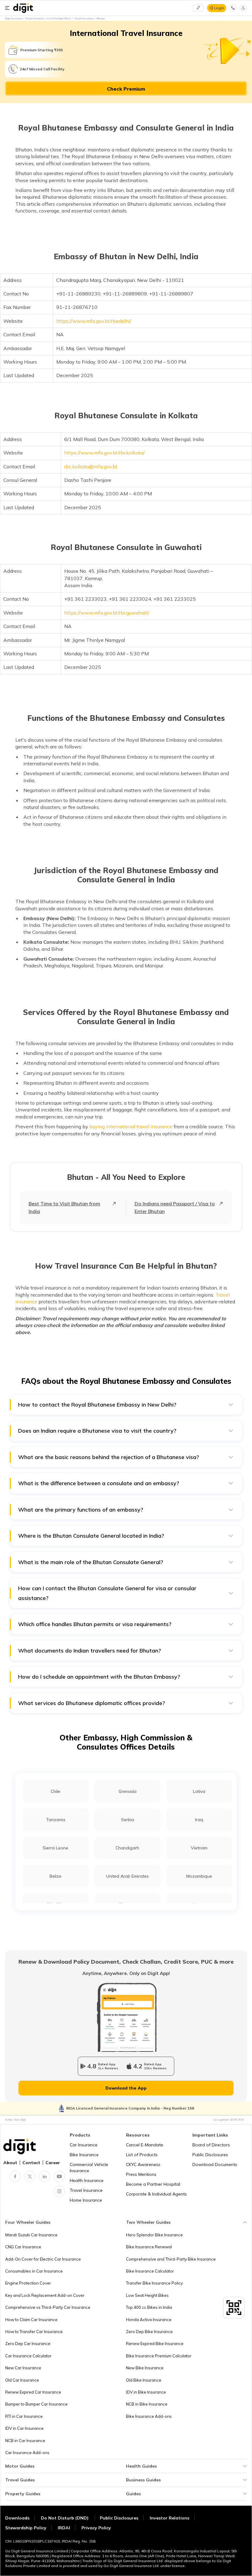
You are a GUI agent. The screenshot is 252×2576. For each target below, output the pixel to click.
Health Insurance (87, 2180)
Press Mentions (141, 2174)
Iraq (199, 1820)
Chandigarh (127, 1848)
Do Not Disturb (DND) (65, 2518)
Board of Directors (211, 2145)
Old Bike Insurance (144, 2380)
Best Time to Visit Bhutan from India (64, 1207)
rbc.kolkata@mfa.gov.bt (91, 466)
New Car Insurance (23, 2368)
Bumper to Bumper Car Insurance (36, 2404)
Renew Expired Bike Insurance (155, 2344)
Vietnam (199, 1848)
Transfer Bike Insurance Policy (154, 2283)
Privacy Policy (96, 2528)
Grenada (128, 1791)
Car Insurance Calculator (28, 2356)
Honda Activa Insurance (149, 2320)
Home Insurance (86, 2200)
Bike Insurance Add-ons (149, 2416)
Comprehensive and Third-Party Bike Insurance (171, 2259)
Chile (55, 1791)
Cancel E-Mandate (145, 2145)
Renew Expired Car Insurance (33, 2392)
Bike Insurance (84, 2155)
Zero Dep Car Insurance (28, 2344)
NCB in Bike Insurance (147, 2404)
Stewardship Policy (26, 2528)
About (10, 2163)
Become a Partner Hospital (153, 2184)
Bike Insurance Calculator (150, 2271)
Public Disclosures (210, 2155)
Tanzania (56, 1820)
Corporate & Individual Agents (156, 2194)
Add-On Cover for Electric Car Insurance (43, 2259)
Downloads (17, 2518)
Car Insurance (84, 2145)
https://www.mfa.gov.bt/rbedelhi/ (94, 321)
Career (53, 2163)
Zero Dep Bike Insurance (149, 2332)
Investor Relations (169, 2518)
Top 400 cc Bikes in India (149, 2307)
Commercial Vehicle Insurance (89, 2168)
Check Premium (126, 89)
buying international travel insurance (131, 1126)
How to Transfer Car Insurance (34, 2332)
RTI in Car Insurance (24, 2416)
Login (219, 8)
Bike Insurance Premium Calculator (159, 2356)
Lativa (199, 1791)
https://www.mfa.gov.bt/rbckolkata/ (105, 453)
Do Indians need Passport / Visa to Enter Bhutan (175, 1207)
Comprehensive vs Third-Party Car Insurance (48, 2307)
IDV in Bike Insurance (146, 2392)
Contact (31, 2163)
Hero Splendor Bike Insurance (154, 2235)
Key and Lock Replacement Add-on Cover (45, 2295)
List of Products (142, 2155)
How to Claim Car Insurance (31, 2320)
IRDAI (64, 2528)
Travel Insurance (86, 2190)
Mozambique (199, 1876)
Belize (55, 1876)
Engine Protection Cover (28, 2283)
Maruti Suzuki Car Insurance (31, 2235)
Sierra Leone (55, 1848)
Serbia (128, 1820)
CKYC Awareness (143, 2164)
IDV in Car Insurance (24, 2428)
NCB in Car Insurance (25, 2441)
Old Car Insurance (22, 2380)
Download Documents (215, 2164)
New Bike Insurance (145, 2368)
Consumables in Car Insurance (34, 2271)
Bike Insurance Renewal (149, 2247)
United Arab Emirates (127, 1876)
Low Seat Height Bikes (147, 2295)
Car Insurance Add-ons (27, 2453)
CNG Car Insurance (23, 2247)
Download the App (126, 2088)
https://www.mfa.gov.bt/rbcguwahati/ (107, 613)
